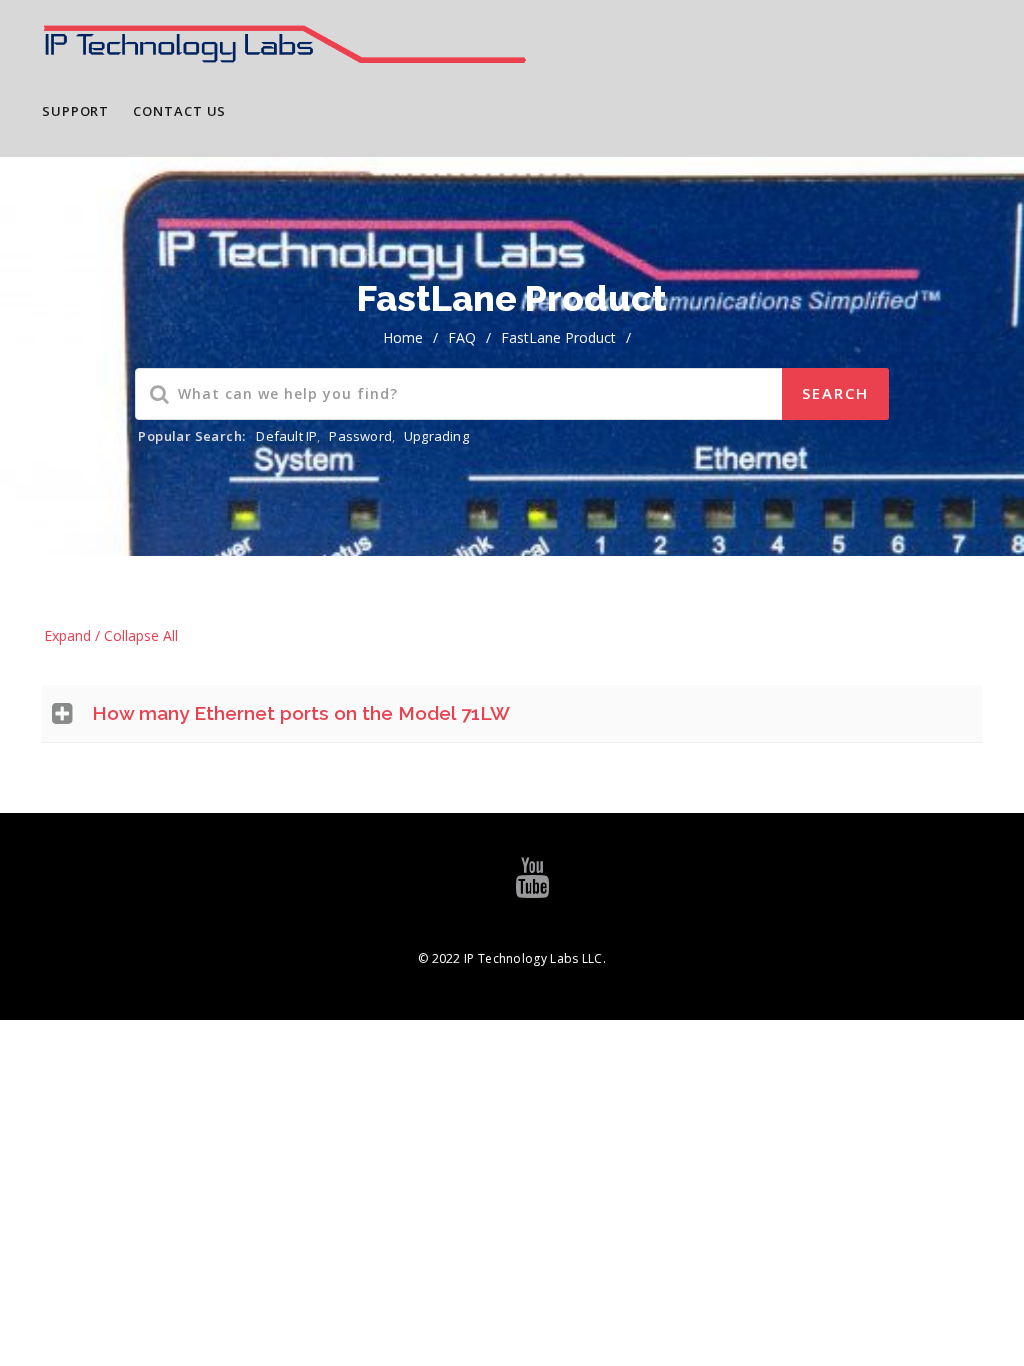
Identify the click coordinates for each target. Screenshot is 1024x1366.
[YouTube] (532, 886)
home (403, 337)
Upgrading (436, 436)
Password (360, 436)
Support (75, 111)
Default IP (286, 436)
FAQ (462, 337)
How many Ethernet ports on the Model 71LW (301, 713)
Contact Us (179, 111)
